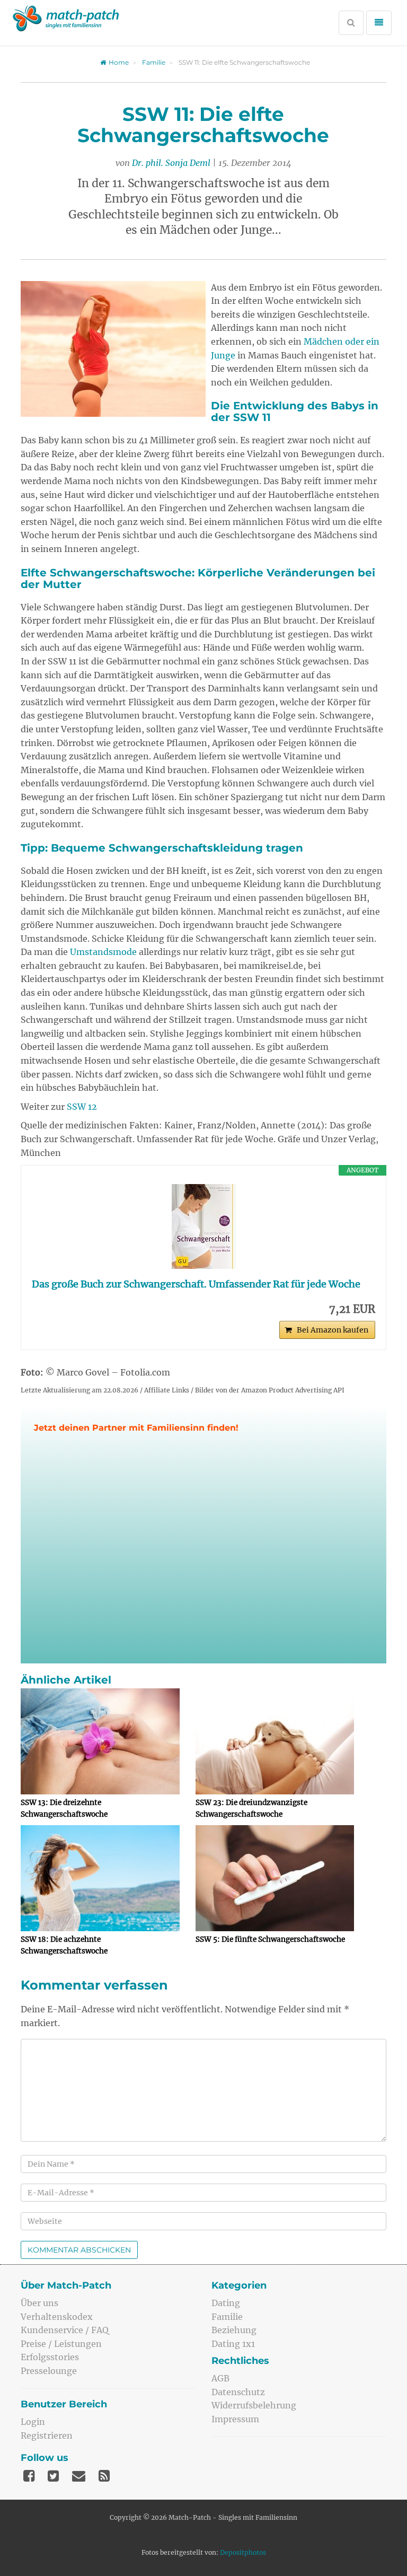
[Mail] (79, 2476)
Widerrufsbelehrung (254, 2405)
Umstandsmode (103, 952)
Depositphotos (243, 2552)
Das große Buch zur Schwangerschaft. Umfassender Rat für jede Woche (196, 1284)
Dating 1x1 (233, 2344)
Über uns (39, 2303)
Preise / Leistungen (61, 2344)
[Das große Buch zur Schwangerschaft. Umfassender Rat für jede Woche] (203, 1226)
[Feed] (104, 2476)
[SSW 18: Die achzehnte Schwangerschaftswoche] (100, 1878)
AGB (220, 2378)
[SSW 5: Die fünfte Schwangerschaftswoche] (275, 1878)
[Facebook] (29, 2476)
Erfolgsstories (50, 2357)
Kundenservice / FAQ (65, 2330)
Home (119, 62)
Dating (226, 2303)
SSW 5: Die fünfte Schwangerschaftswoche (270, 1939)
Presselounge (49, 2371)
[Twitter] (53, 2476)
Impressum (235, 2419)
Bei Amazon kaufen (333, 1330)
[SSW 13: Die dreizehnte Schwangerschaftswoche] (100, 1741)
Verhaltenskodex (57, 2317)
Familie (154, 62)
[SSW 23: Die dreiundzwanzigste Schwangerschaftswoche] (275, 1741)
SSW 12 (82, 1107)
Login (33, 2422)
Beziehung (234, 2330)
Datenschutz (238, 2392)
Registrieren (47, 2435)
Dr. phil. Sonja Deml (171, 163)
